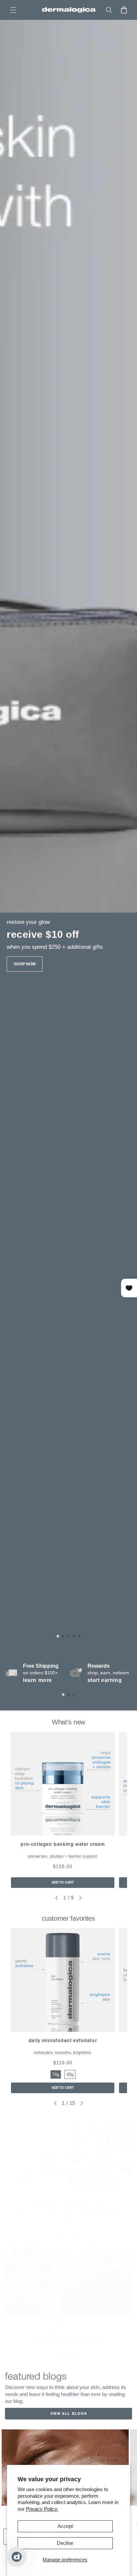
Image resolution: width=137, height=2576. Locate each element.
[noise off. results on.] (68, 2281)
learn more (37, 1680)
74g (56, 2074)
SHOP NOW (25, 964)
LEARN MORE (68, 2354)
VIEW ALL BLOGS (68, 2414)
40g (70, 2074)
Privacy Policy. (42, 2509)
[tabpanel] (63, 1810)
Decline (65, 2543)
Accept (65, 2526)
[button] (13, 10)
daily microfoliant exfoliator (63, 2040)
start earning (105, 1680)
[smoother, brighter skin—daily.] (68, 2158)
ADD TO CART (63, 1882)
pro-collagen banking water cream (63, 1844)
